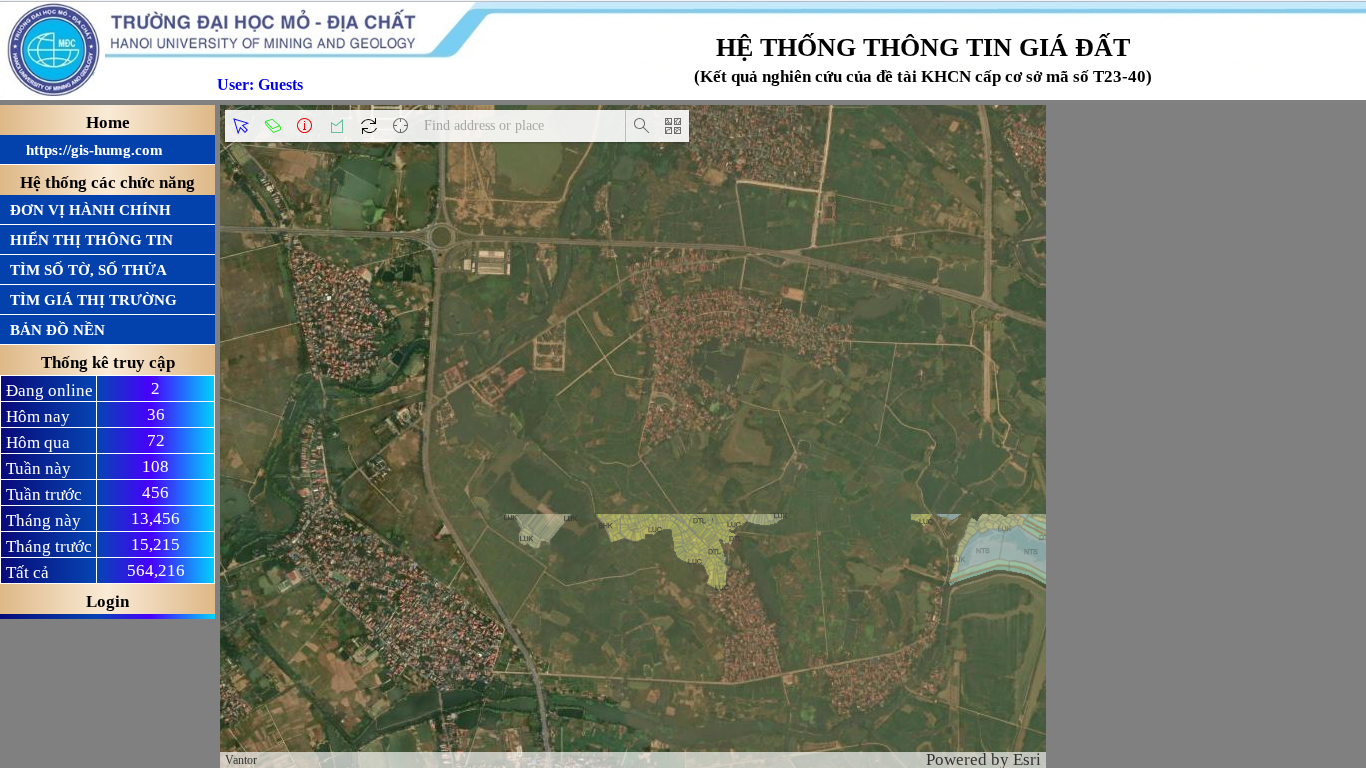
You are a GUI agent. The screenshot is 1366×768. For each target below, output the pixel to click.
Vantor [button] (241, 760)
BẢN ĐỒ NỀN (57, 330)
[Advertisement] (1206, 234)
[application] (633, 436)
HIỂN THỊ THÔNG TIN (91, 240)
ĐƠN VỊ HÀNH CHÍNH (90, 210)
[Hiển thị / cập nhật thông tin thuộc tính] (305, 126)
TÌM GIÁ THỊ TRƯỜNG (93, 300)
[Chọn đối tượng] (241, 126)
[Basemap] (673, 126)
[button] (401, 126)
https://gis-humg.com (86, 150)
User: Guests (260, 84)
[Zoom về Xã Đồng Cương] (369, 126)
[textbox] (521, 126)
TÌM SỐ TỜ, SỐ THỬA (88, 270)
